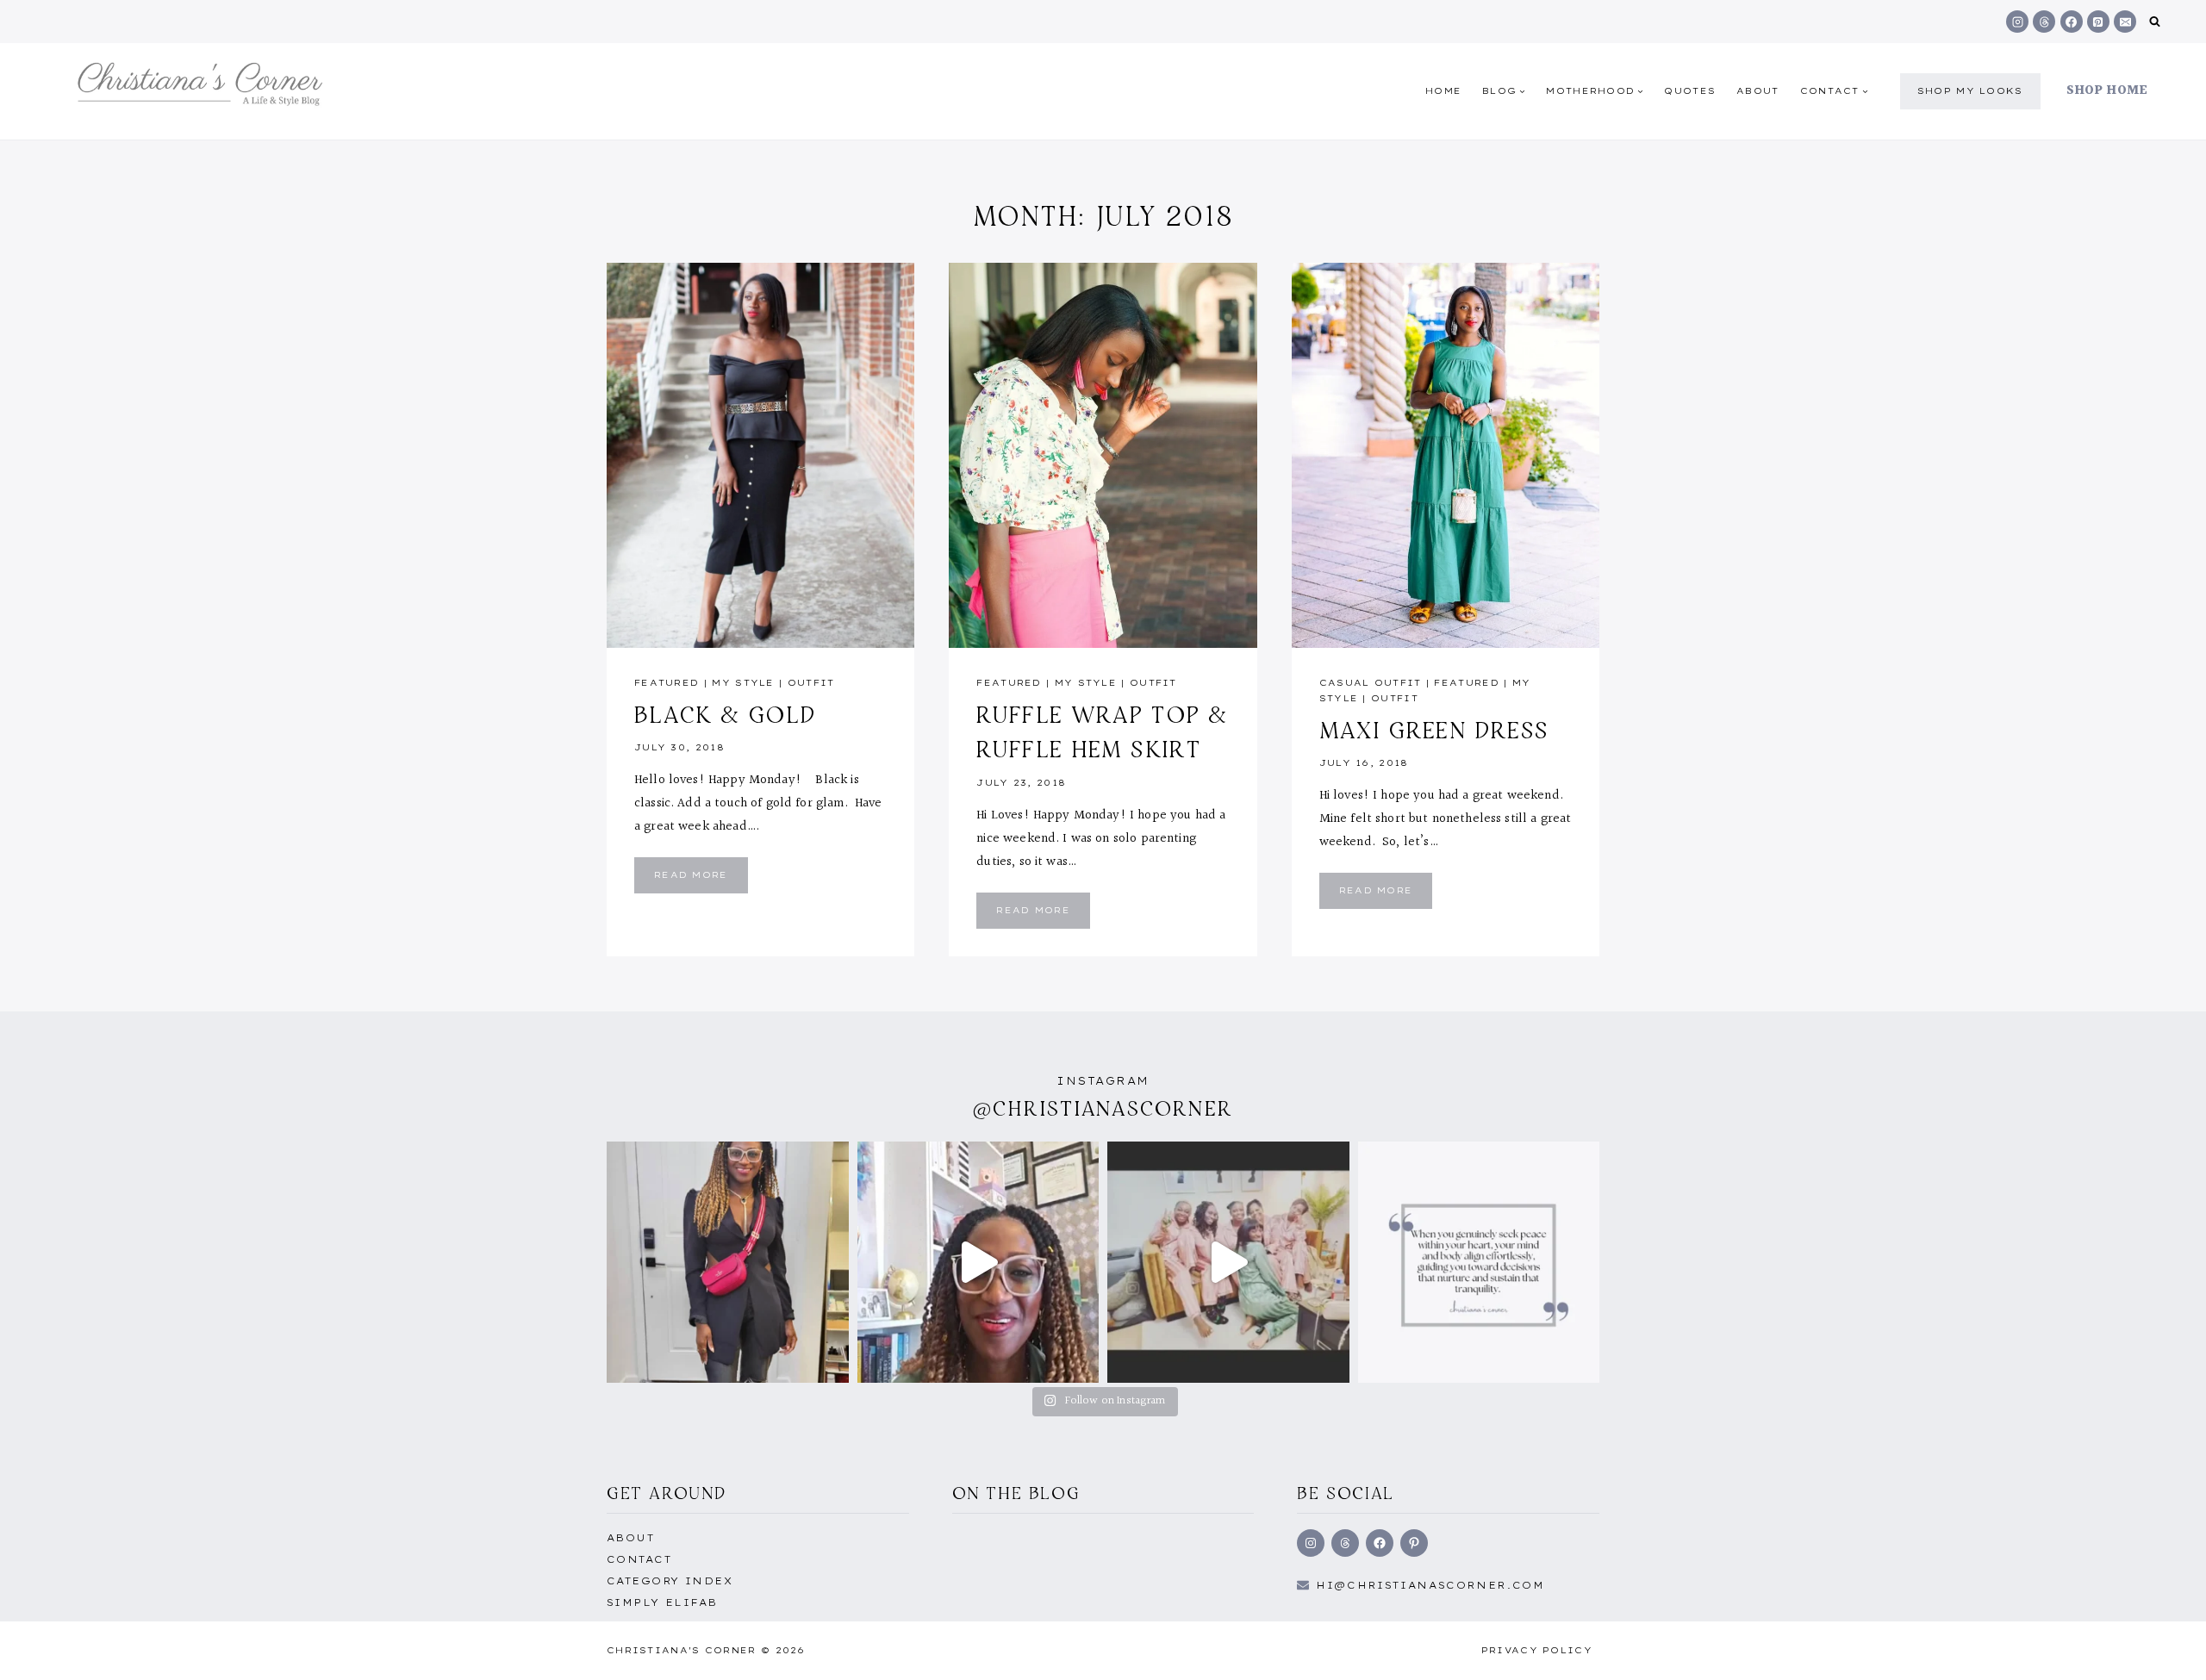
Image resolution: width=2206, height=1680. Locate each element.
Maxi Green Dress (1434, 730)
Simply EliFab (662, 1602)
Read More (701, 881)
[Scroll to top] (2165, 1648)
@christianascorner (1103, 1108)
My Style (743, 683)
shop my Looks (1970, 91)
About (1758, 91)
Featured (667, 683)
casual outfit (1371, 683)
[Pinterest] (2098, 22)
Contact (639, 1559)
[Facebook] (2072, 22)
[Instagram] (2017, 22)
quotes (1690, 91)
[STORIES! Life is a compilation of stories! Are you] (978, 1263)
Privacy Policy (1537, 1650)
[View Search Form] (2155, 22)
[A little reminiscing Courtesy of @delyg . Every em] (1228, 1263)
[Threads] (2044, 22)
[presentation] (760, 455)
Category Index (670, 1581)
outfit (811, 683)
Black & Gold (725, 714)
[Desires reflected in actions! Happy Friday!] (1479, 1263)
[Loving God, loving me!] (728, 1263)
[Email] (2125, 22)
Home (1443, 91)
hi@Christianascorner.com (1430, 1585)
